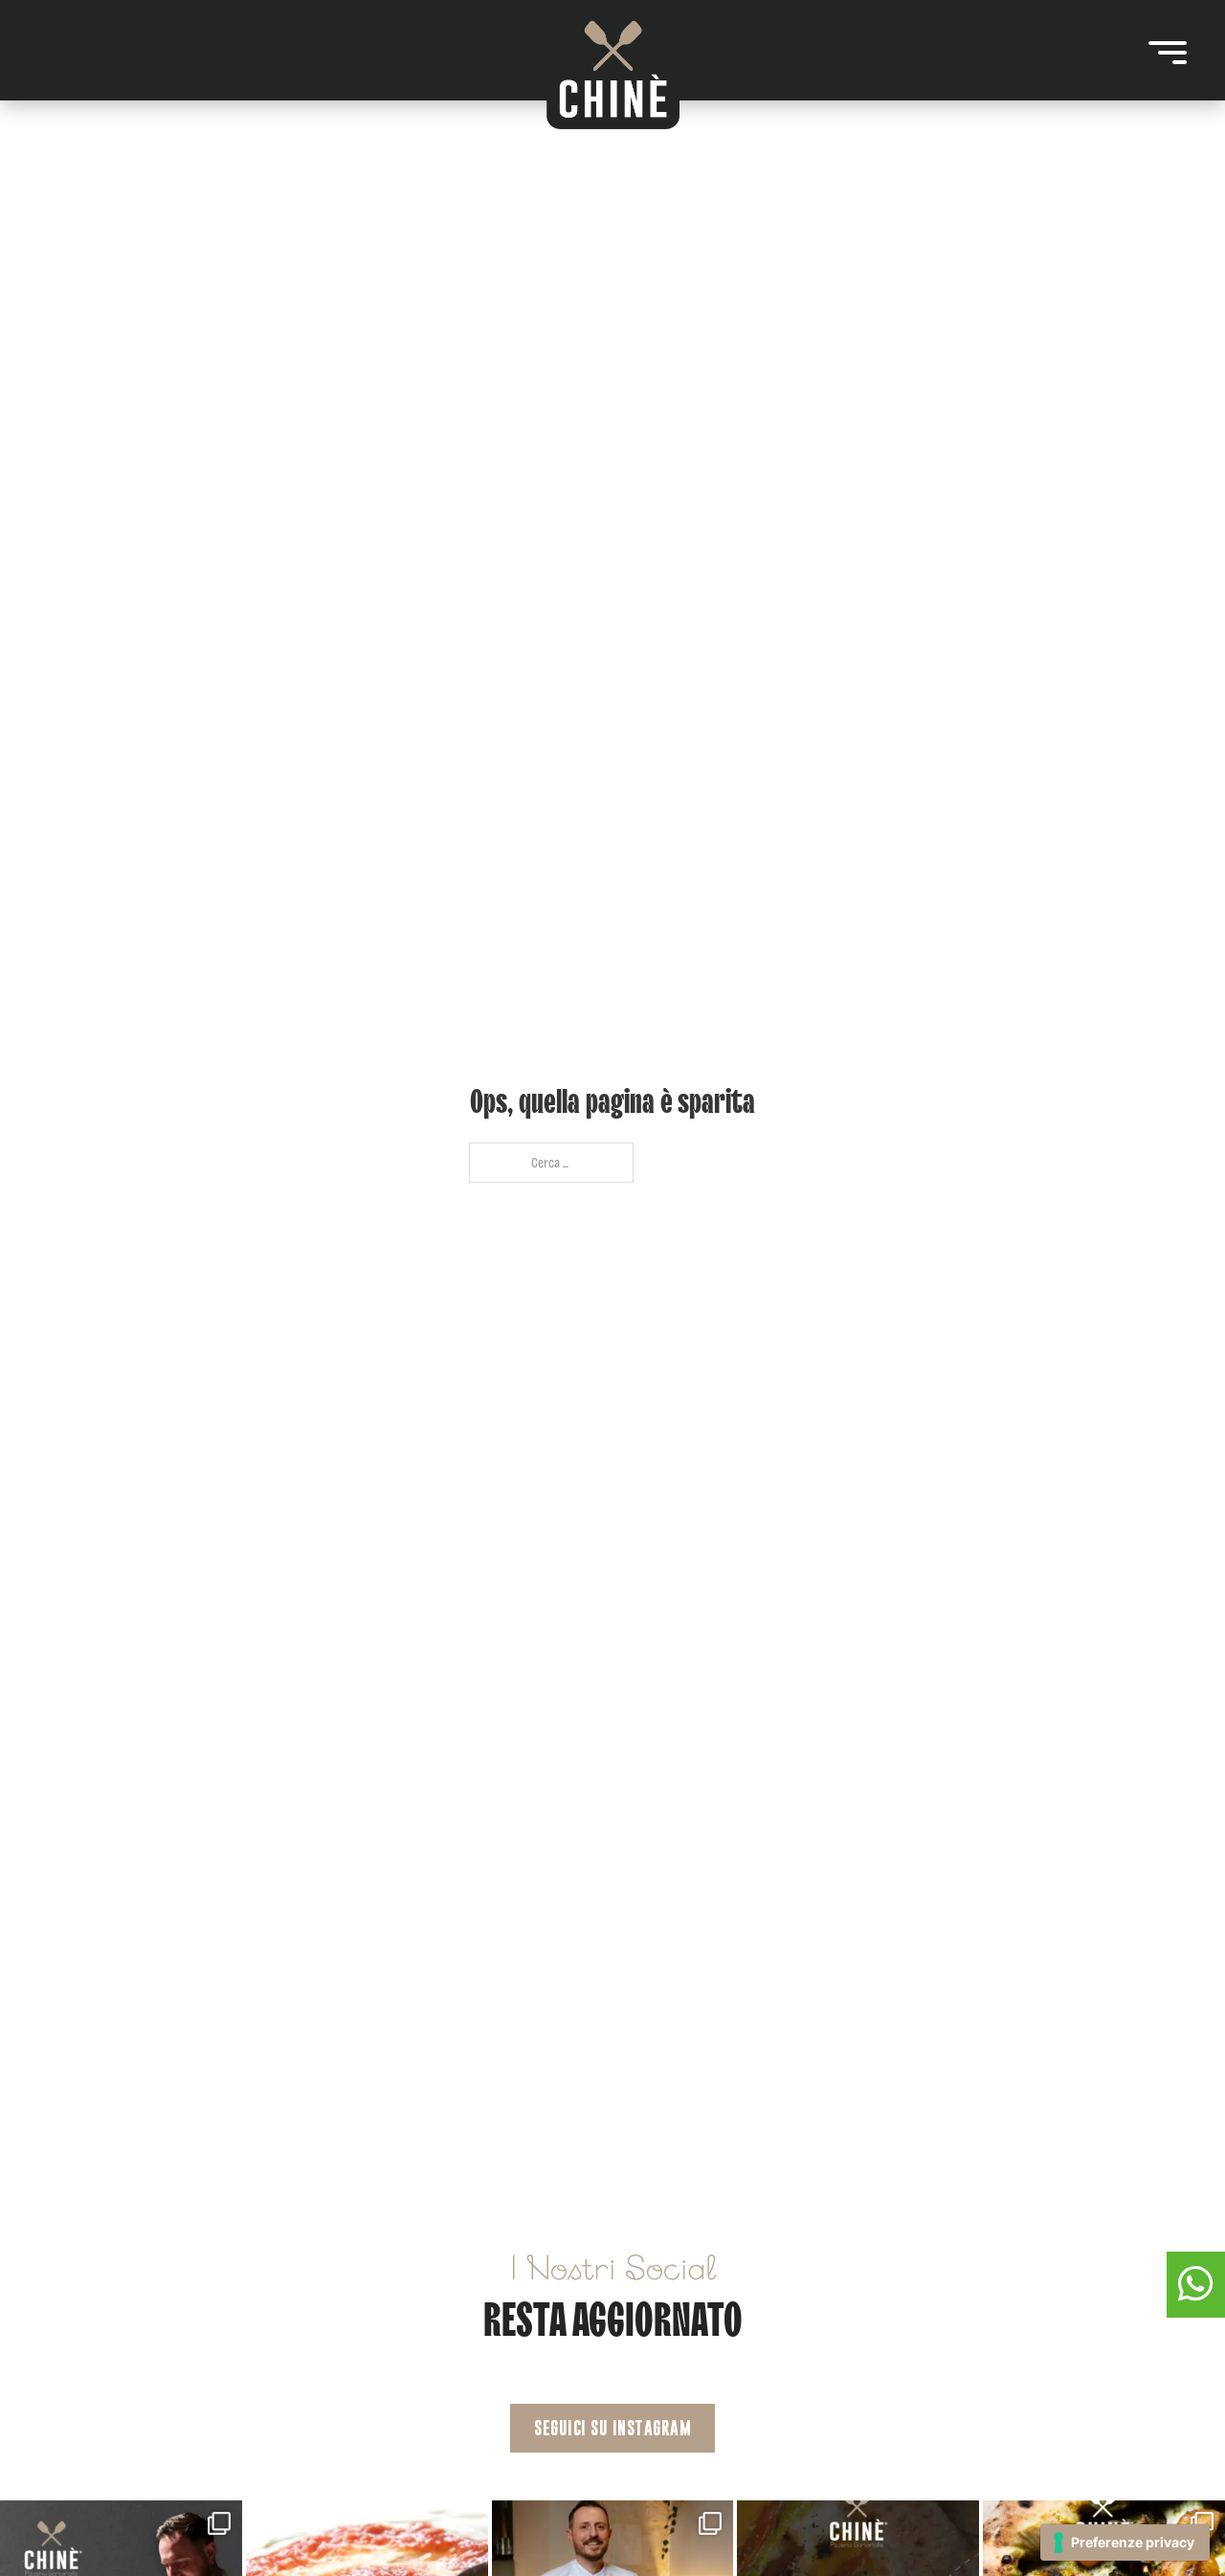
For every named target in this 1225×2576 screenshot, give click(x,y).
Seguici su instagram (612, 2428)
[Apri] (1168, 53)
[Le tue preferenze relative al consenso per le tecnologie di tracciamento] (1125, 2543)
